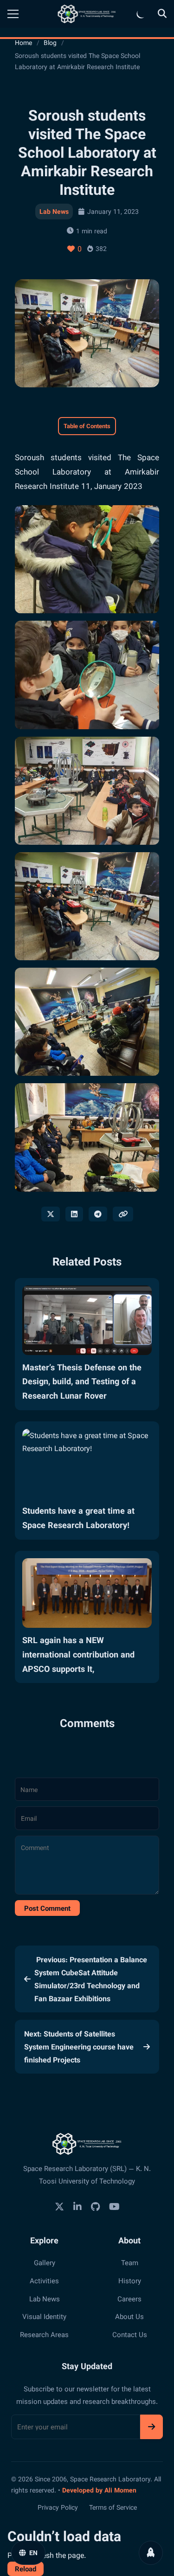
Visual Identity (44, 2316)
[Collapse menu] (13, 14)
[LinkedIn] (77, 2207)
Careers (129, 2299)
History (130, 2280)
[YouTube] (114, 2207)
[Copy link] (123, 1214)
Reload (26, 2569)
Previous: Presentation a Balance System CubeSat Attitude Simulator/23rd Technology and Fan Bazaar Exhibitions (91, 1979)
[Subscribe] (151, 2427)
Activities (44, 2280)
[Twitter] (59, 2207)
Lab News (54, 211)
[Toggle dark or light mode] (141, 14)
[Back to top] (151, 2553)
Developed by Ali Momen (99, 2490)
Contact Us (130, 2334)
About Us (129, 2316)
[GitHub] (95, 2207)
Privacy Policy (58, 2507)
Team (130, 2262)
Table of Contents (87, 426)
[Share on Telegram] (98, 1214)
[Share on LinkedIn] (74, 1214)
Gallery (45, 2262)
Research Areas (44, 2334)
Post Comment (47, 1908)
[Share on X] (51, 1214)
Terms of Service (113, 2507)
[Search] (162, 14)
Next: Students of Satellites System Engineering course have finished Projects (79, 2047)
